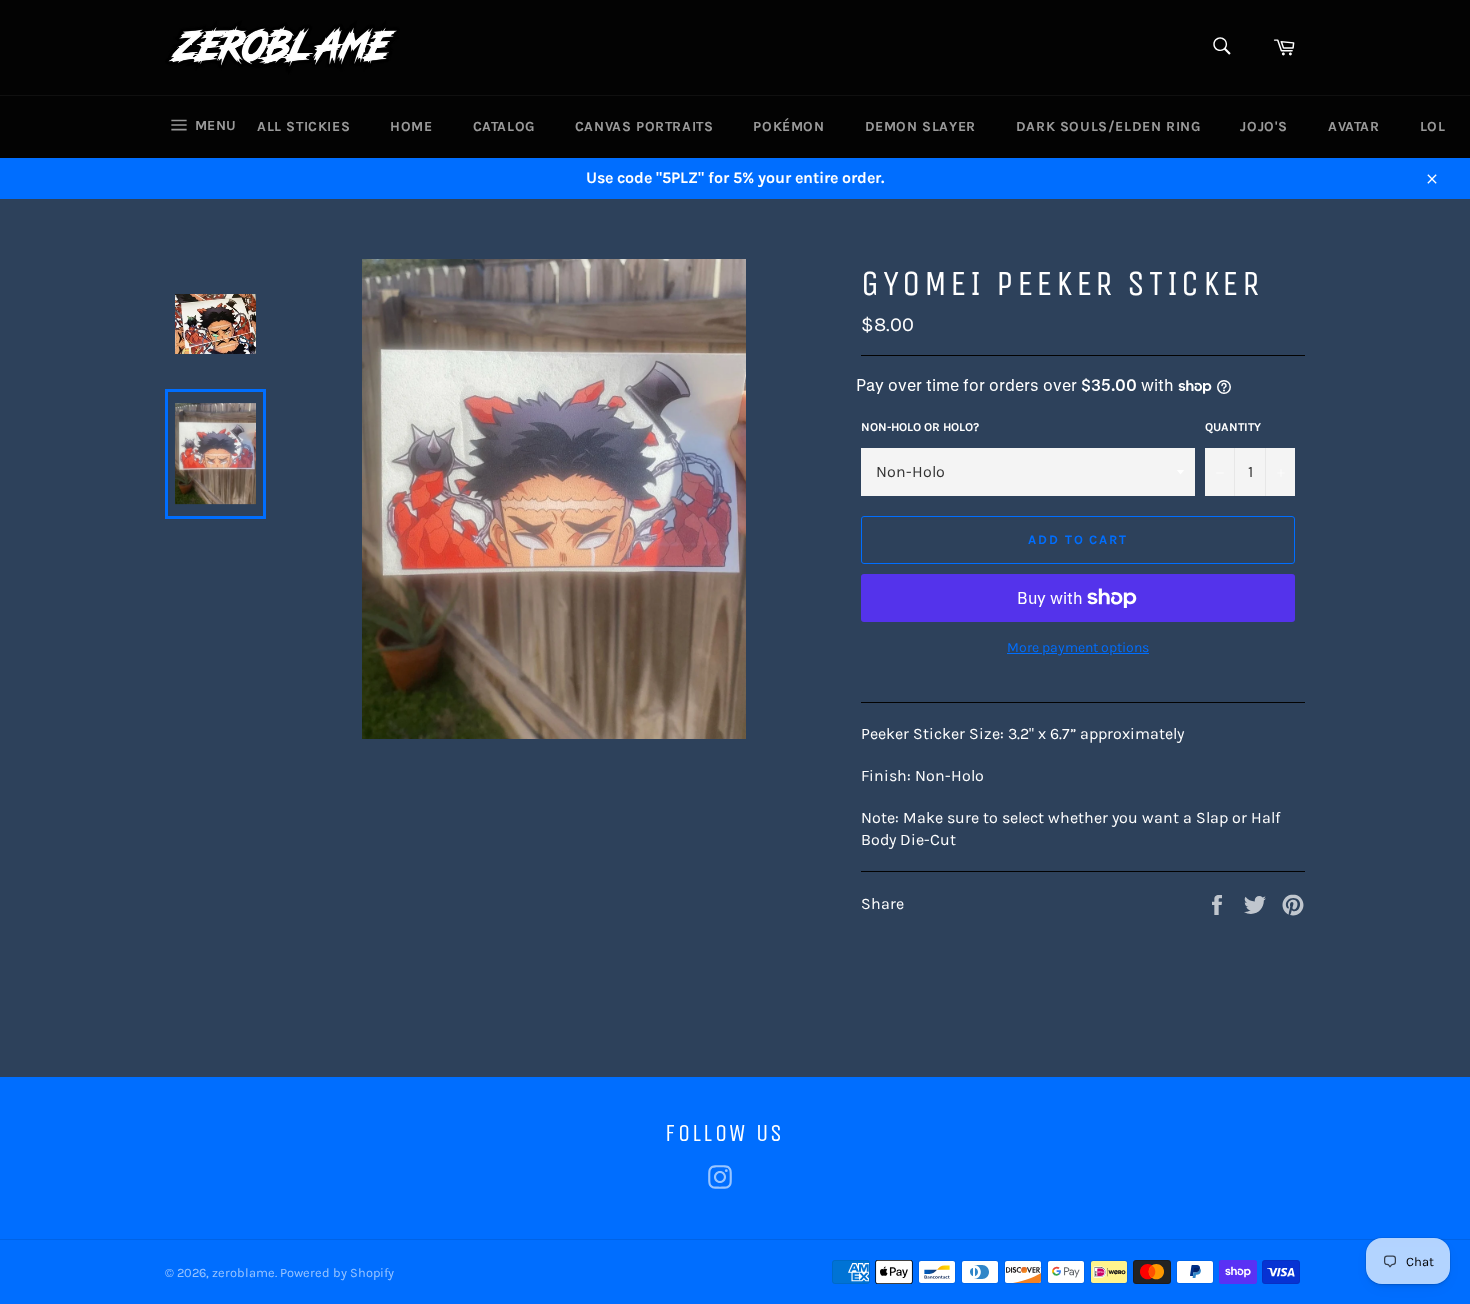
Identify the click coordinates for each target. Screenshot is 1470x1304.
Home (411, 126)
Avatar (1354, 126)
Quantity (1233, 427)
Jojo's (1264, 126)
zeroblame (243, 1272)
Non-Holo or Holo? (920, 427)
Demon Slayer (920, 126)
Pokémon (788, 126)
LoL (1433, 126)
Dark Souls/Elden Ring (1108, 126)
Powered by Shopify (337, 1272)
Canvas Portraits (644, 126)
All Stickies (303, 126)
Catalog (504, 126)
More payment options (1078, 647)
